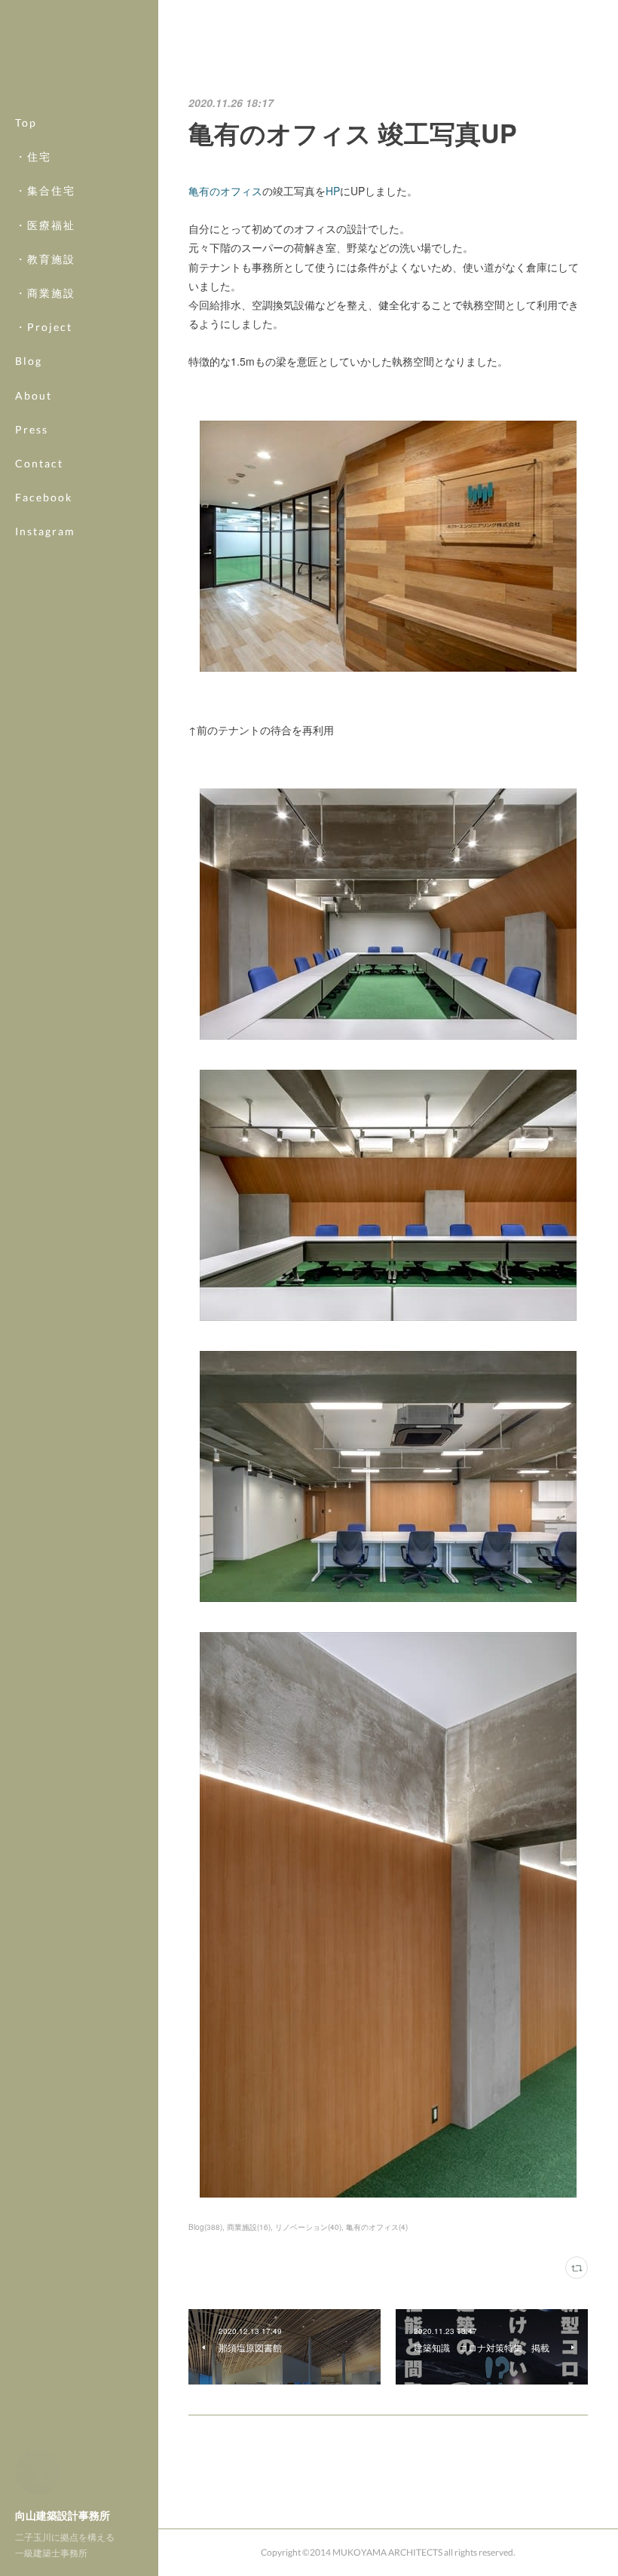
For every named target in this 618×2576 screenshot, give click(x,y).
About (34, 395)
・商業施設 (45, 293)
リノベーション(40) (308, 2227)
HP (333, 191)
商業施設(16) (249, 2227)
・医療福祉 (45, 225)
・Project (44, 327)
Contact (39, 463)
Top (26, 123)
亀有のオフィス (225, 191)
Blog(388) (205, 2227)
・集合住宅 (45, 190)
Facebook (44, 497)
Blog (29, 361)
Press (32, 429)
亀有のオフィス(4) (377, 2227)
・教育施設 (45, 259)
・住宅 (33, 156)
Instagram (45, 531)
